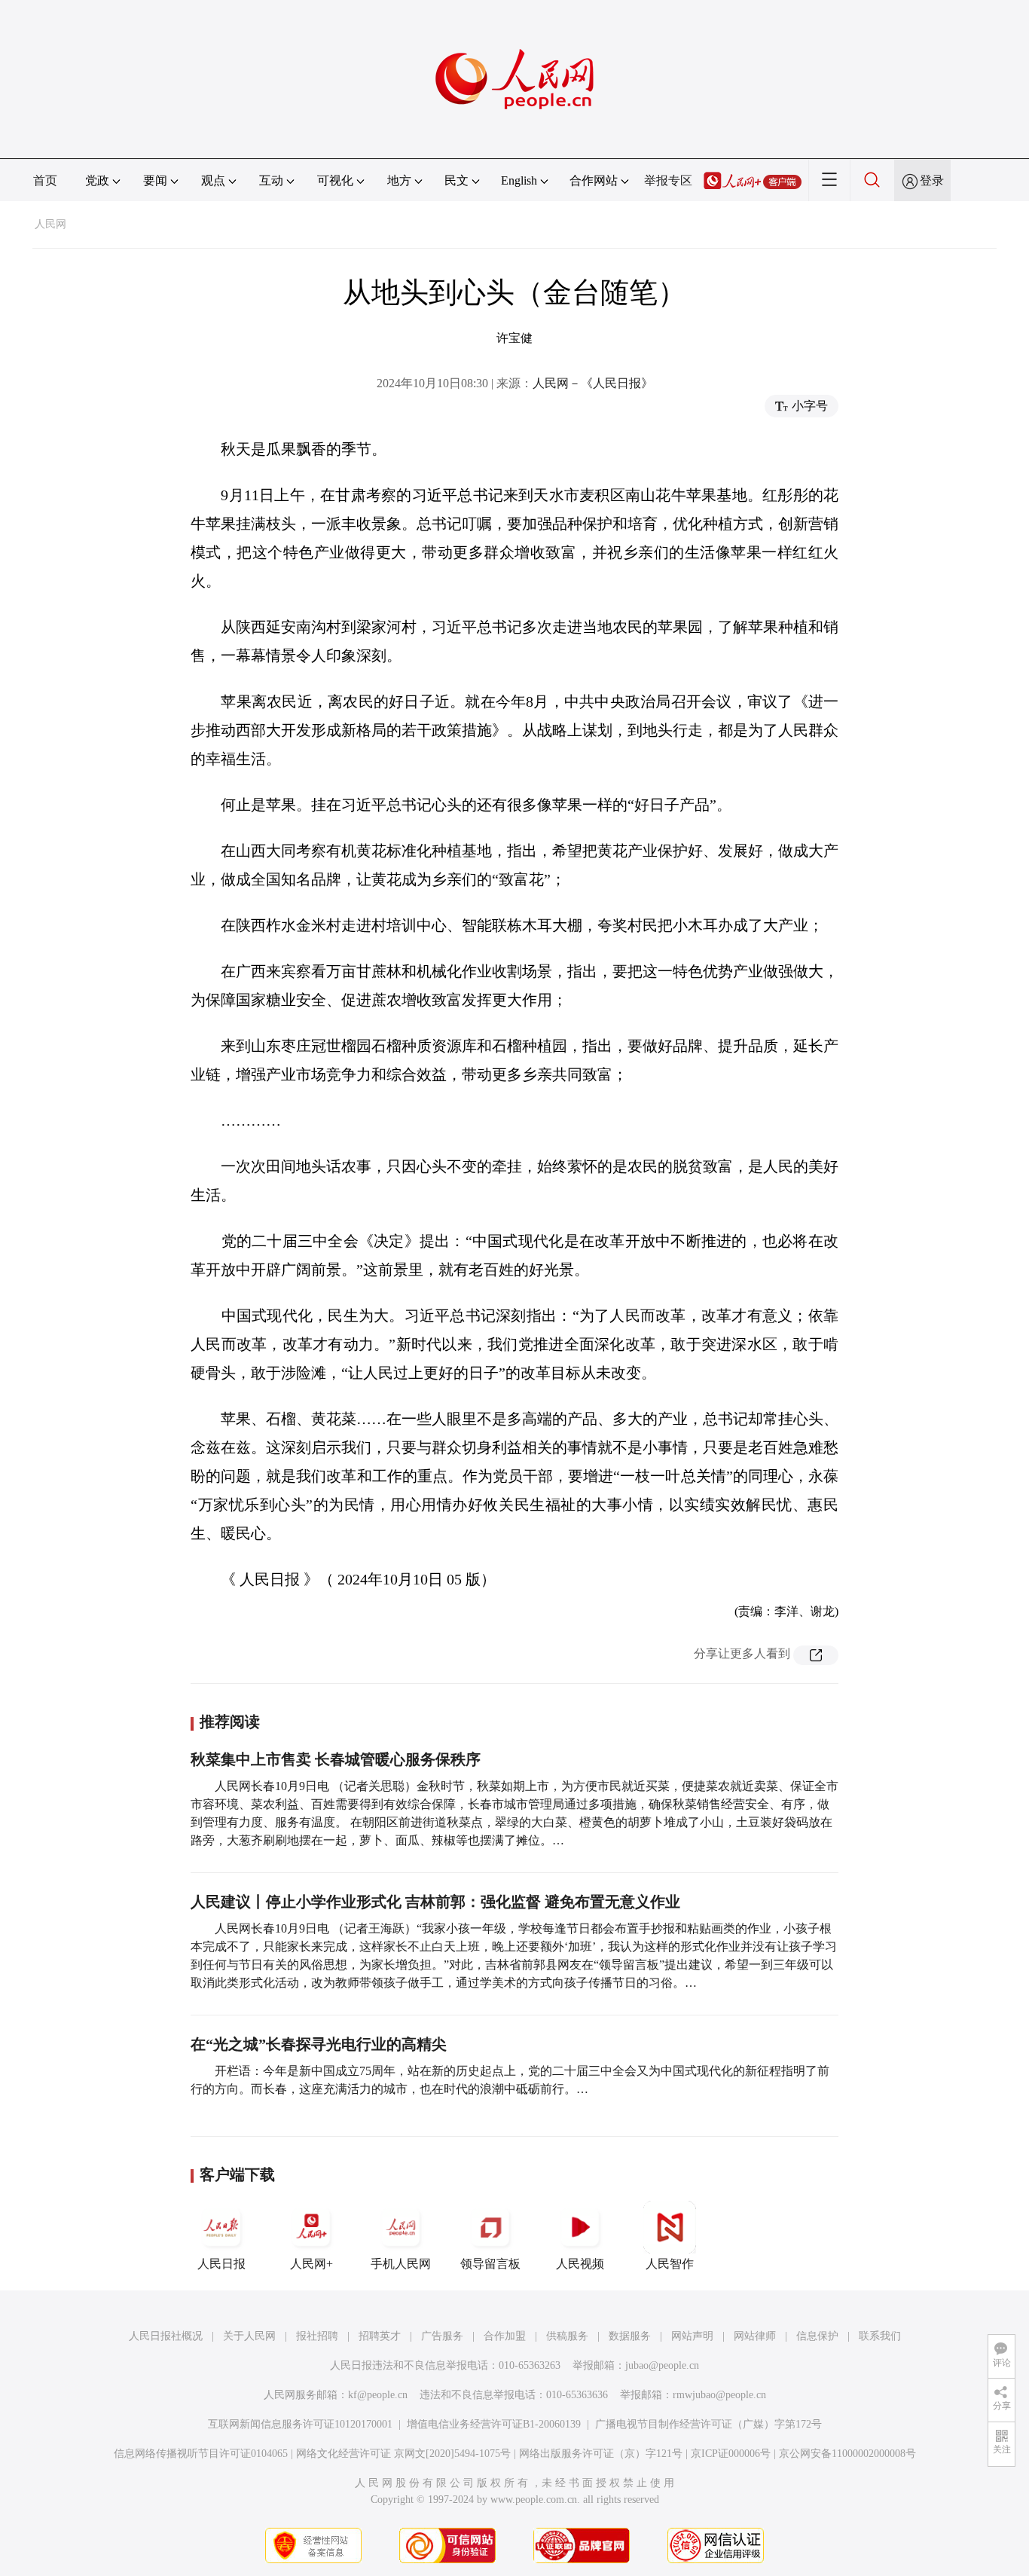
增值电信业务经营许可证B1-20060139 (494, 2424)
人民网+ (311, 2264)
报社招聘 (317, 2336)
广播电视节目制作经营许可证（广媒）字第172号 (708, 2424)
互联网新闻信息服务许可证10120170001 (300, 2424)
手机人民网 (401, 2264)
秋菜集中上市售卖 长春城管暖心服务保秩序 (336, 1759)
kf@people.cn (378, 2395)
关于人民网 (249, 2336)
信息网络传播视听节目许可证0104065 (201, 2454)
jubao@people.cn (662, 2365)
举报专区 (668, 180)
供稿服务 (567, 2336)
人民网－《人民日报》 (593, 383)
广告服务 (442, 2336)
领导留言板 (490, 2264)
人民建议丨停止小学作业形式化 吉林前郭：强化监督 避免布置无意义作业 (435, 1902)
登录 (932, 180)
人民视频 (580, 2264)
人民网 (50, 224)
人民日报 (221, 2264)
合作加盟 (505, 2336)
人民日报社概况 (166, 2336)
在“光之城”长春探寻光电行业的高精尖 (319, 2044)
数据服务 (630, 2336)
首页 (45, 180)
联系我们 (880, 2336)
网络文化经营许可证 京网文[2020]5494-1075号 (403, 2454)
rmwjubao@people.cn (719, 2395)
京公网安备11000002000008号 (847, 2454)
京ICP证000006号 (731, 2454)
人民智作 (670, 2264)
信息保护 (817, 2336)
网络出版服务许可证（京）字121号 (601, 2454)
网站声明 (692, 2336)
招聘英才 (380, 2336)
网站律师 (755, 2336)
